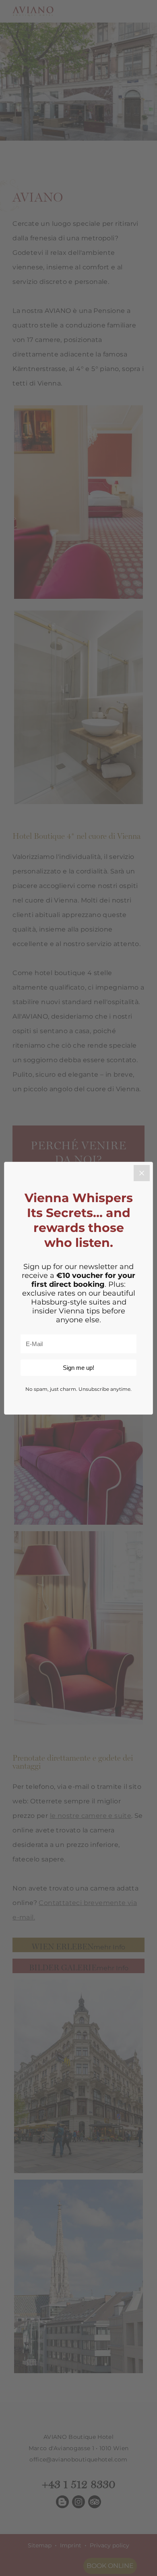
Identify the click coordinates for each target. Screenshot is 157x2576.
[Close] (142, 1173)
